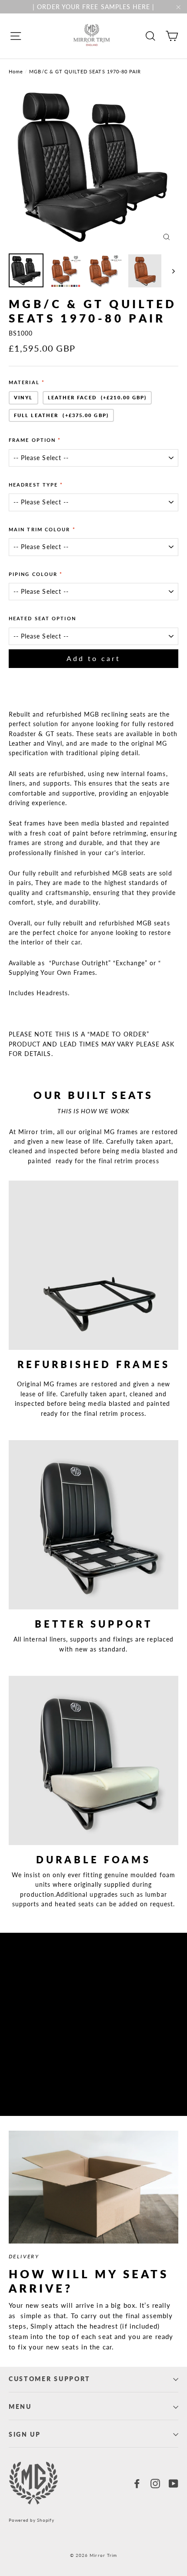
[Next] (173, 271)
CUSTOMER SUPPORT (50, 2379)
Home (16, 71)
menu (20, 2407)
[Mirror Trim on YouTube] (174, 2483)
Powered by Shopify (32, 2520)
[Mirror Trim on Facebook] (137, 2483)
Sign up (25, 2435)
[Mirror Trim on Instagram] (155, 2483)
